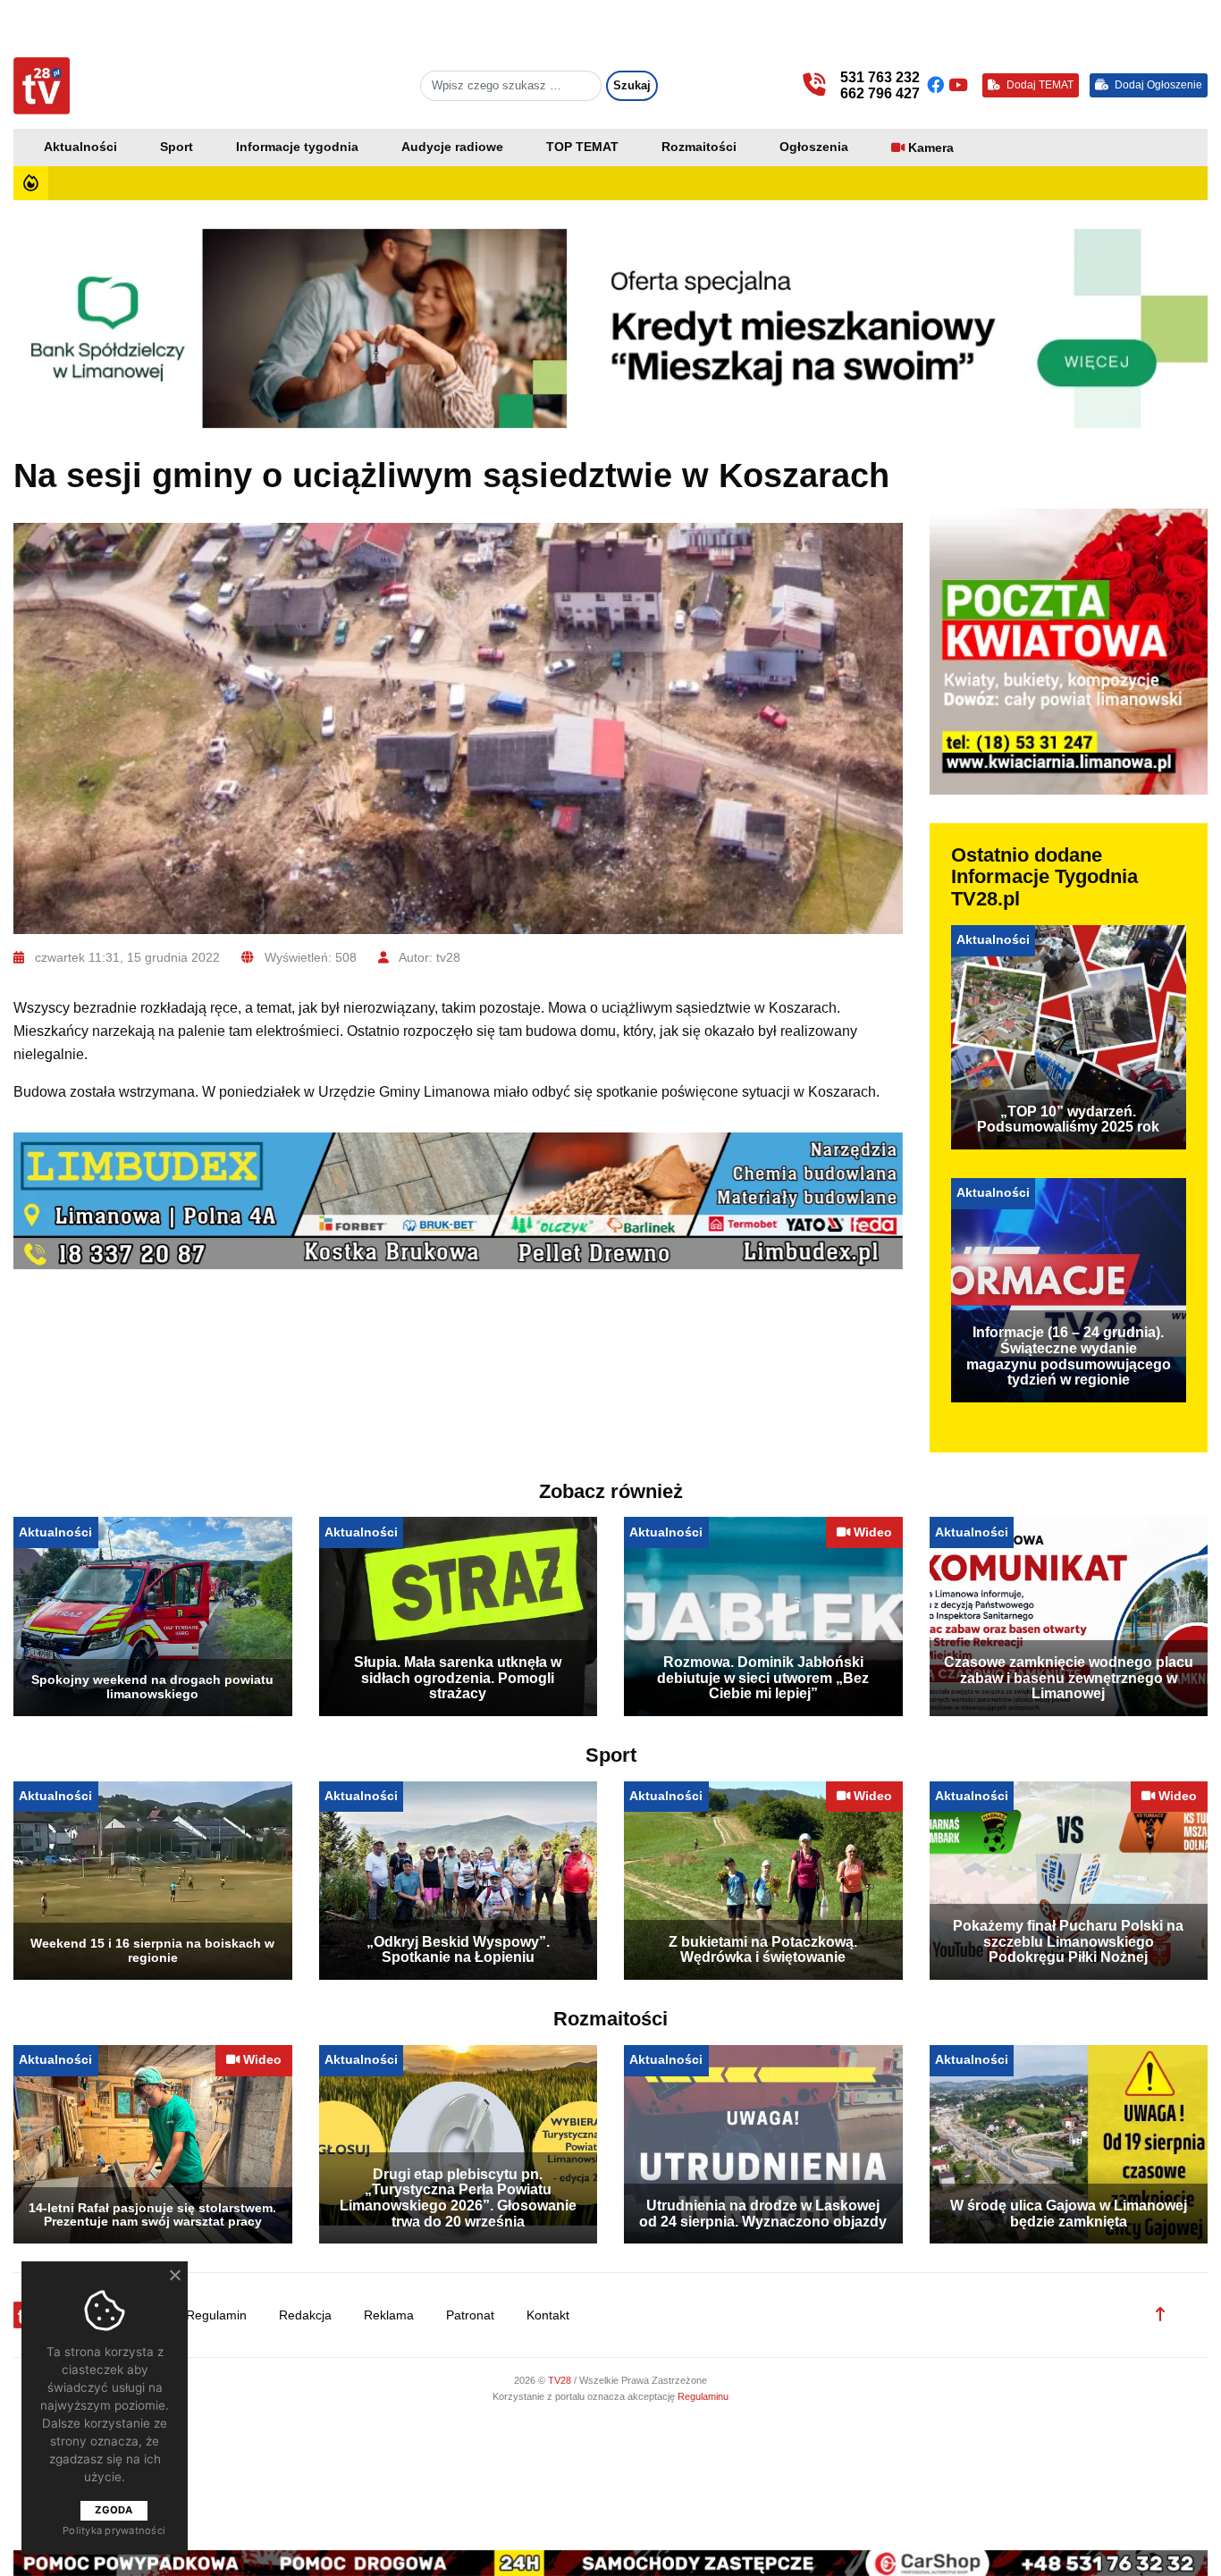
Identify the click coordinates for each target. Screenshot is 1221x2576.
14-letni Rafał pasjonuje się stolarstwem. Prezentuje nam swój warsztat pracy (152, 2215)
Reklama (389, 2315)
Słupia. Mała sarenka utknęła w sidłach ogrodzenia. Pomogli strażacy (458, 1678)
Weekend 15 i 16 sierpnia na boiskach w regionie (152, 1950)
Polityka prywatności (114, 2530)
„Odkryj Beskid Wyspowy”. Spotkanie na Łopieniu (458, 1950)
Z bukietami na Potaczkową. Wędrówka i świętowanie (763, 1950)
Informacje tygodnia (297, 147)
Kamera (931, 148)
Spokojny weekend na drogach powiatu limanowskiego (152, 1687)
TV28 (561, 2380)
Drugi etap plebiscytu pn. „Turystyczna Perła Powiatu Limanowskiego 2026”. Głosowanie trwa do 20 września (458, 2198)
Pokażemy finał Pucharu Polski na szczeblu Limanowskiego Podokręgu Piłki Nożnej (1068, 1941)
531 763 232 (880, 77)
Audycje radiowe (452, 147)
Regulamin (216, 2315)
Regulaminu (703, 2396)
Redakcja (305, 2315)
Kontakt (548, 2315)
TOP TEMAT (582, 147)
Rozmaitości (699, 147)
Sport (177, 147)
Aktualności (80, 147)
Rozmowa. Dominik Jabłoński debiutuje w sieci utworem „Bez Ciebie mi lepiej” (763, 1678)
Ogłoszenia (814, 147)
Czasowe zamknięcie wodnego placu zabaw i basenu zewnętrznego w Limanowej (1069, 1678)
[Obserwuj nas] (938, 85)
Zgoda (114, 2510)
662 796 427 (880, 93)
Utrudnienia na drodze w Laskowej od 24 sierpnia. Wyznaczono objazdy (763, 2214)
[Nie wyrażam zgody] (174, 2275)
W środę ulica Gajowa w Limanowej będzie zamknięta (1069, 2214)
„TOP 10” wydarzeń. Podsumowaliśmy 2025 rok (1068, 1120)
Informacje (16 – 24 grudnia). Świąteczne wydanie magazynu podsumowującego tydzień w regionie (1069, 1356)
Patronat (470, 2315)
